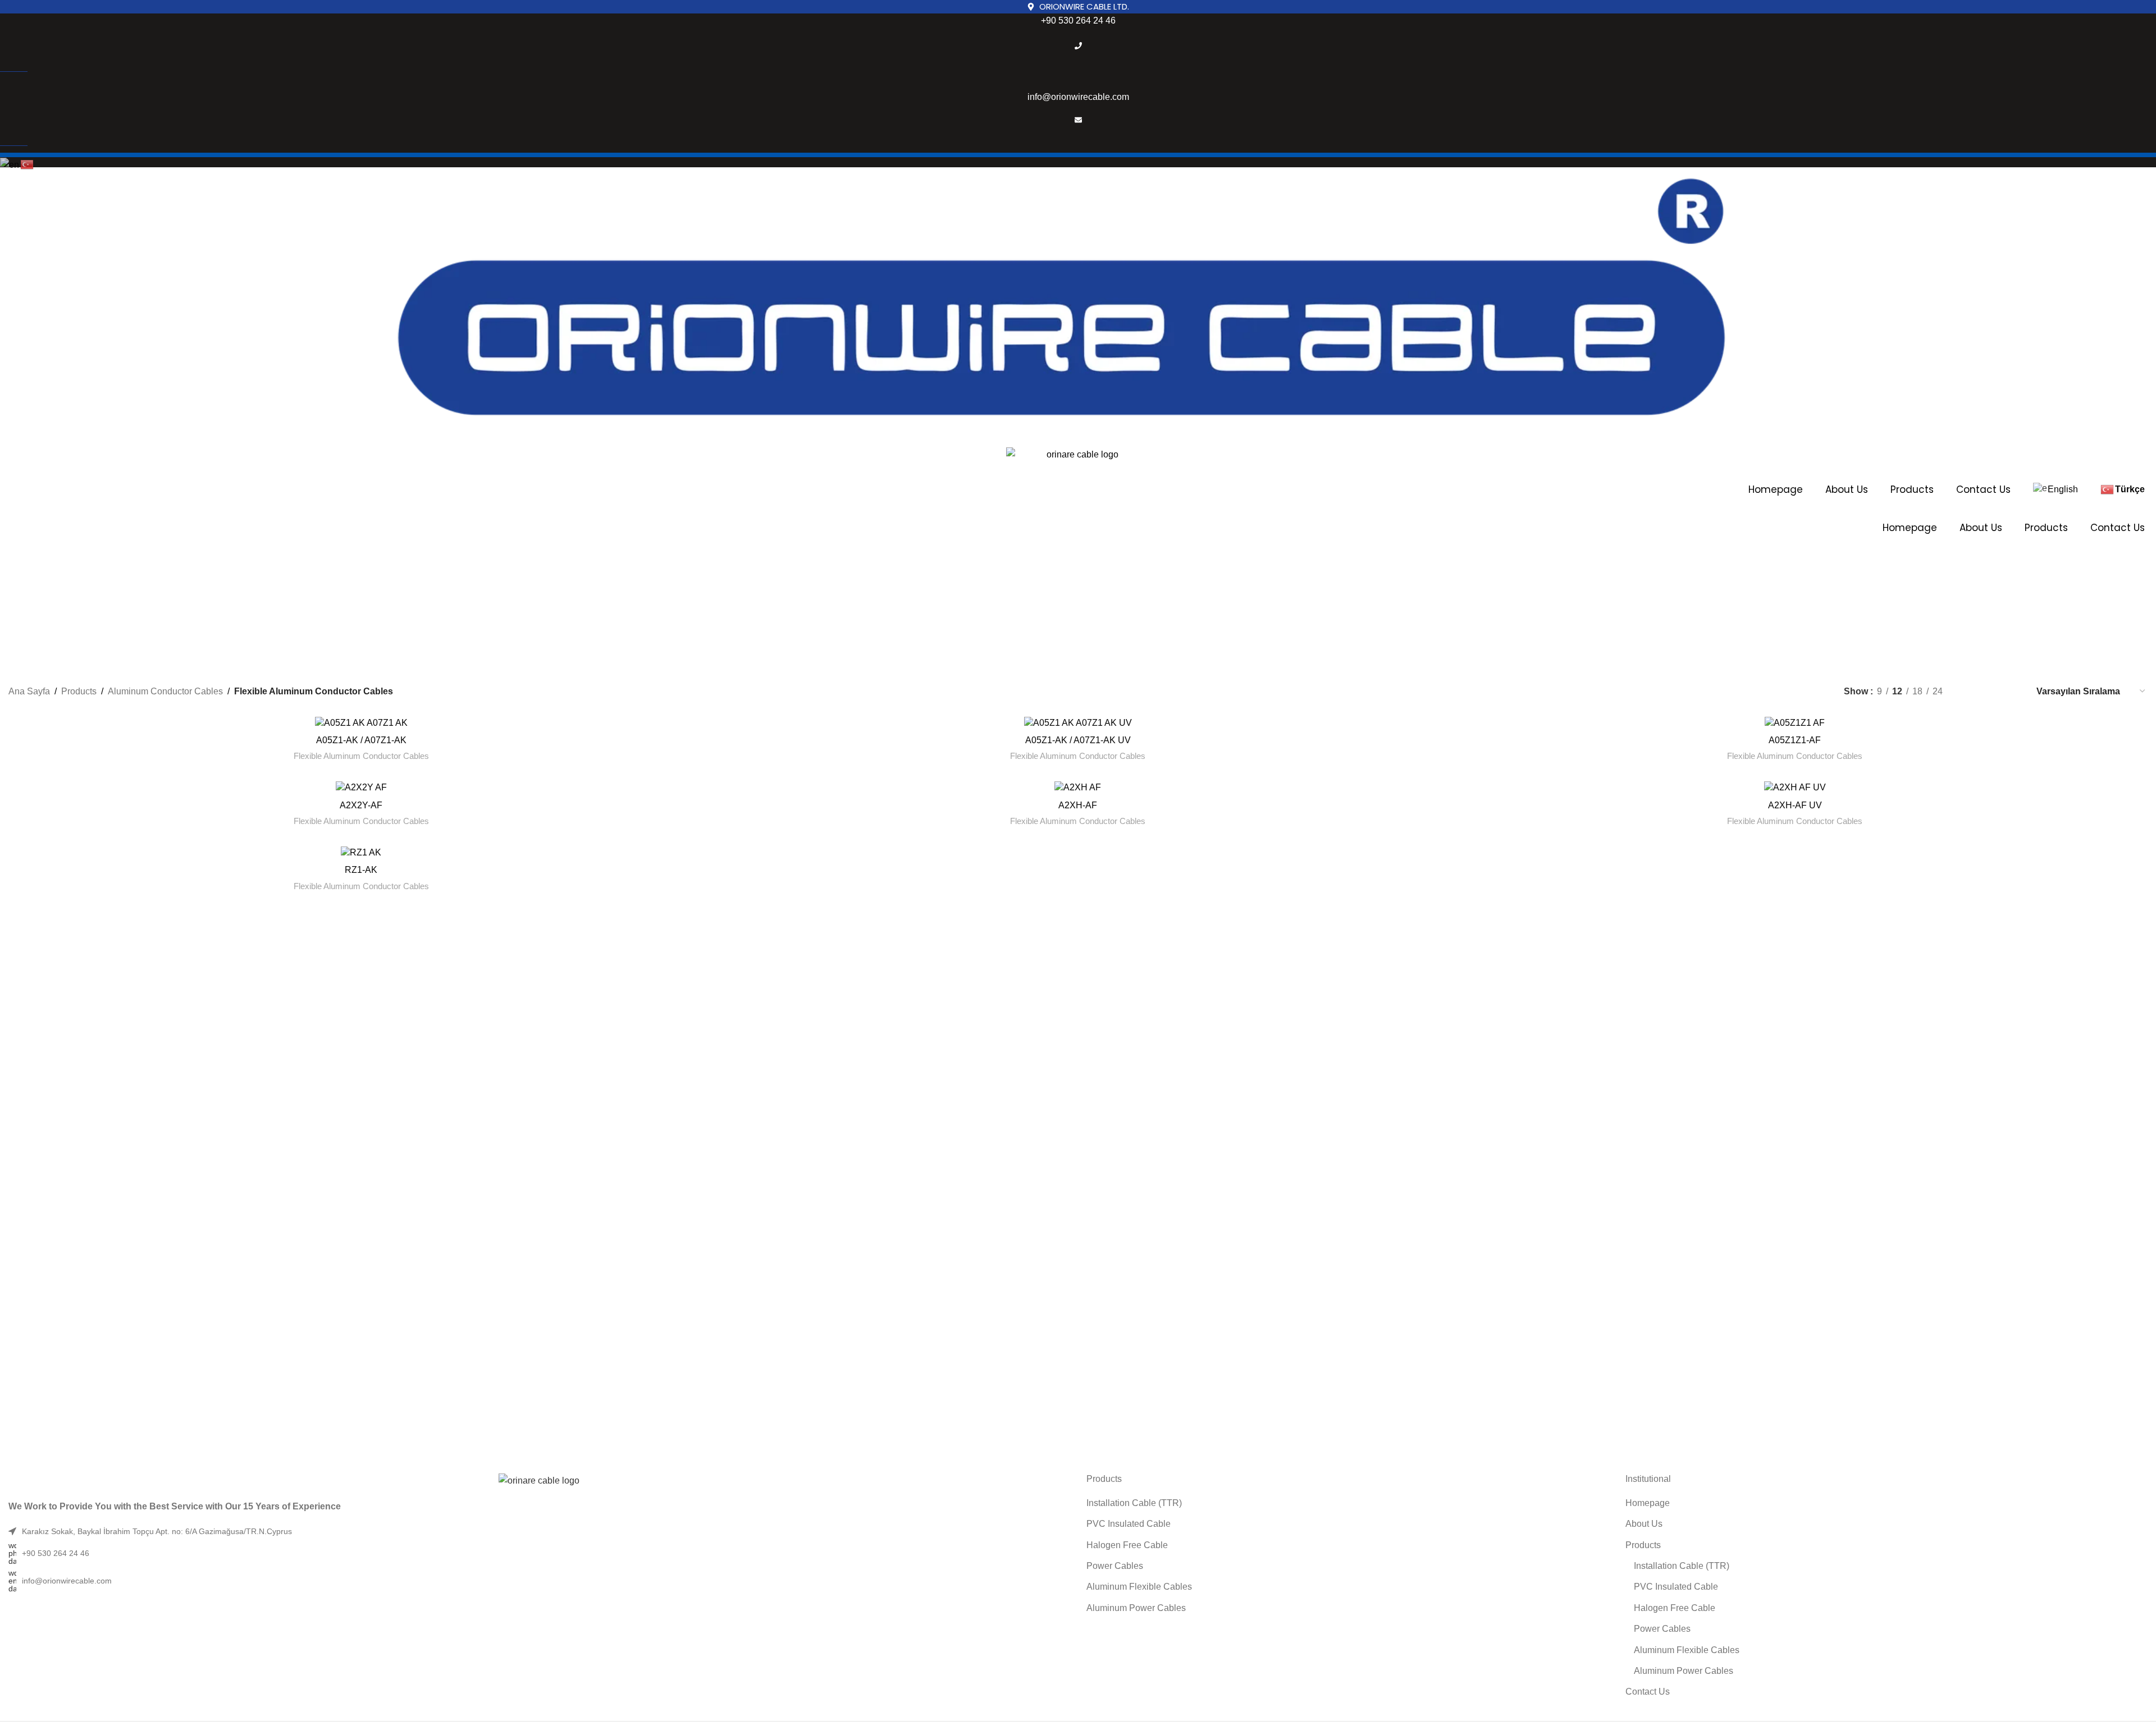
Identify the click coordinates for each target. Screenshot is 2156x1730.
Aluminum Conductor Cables (165, 691)
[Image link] (539, 1480)
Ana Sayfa (29, 691)
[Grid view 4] (2012, 691)
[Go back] (863, 589)
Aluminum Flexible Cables (1139, 1587)
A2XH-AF (1078, 805)
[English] (10, 164)
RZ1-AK (361, 870)
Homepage (1776, 489)
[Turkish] (28, 164)
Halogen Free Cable (1127, 1545)
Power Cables (1115, 1566)
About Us (1847, 489)
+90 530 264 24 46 (1078, 20)
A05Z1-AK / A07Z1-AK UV (1078, 740)
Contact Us (1983, 489)
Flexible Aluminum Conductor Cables (361, 756)
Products (1912, 489)
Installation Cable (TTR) (1134, 1503)
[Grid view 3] (1991, 691)
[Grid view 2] (1970, 691)
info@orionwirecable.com (1078, 97)
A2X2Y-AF (361, 805)
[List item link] (539, 1553)
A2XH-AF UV (1795, 805)
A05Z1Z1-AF (1795, 740)
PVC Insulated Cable (1129, 1524)
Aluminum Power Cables (1136, 1608)
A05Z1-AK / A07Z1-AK (361, 740)
